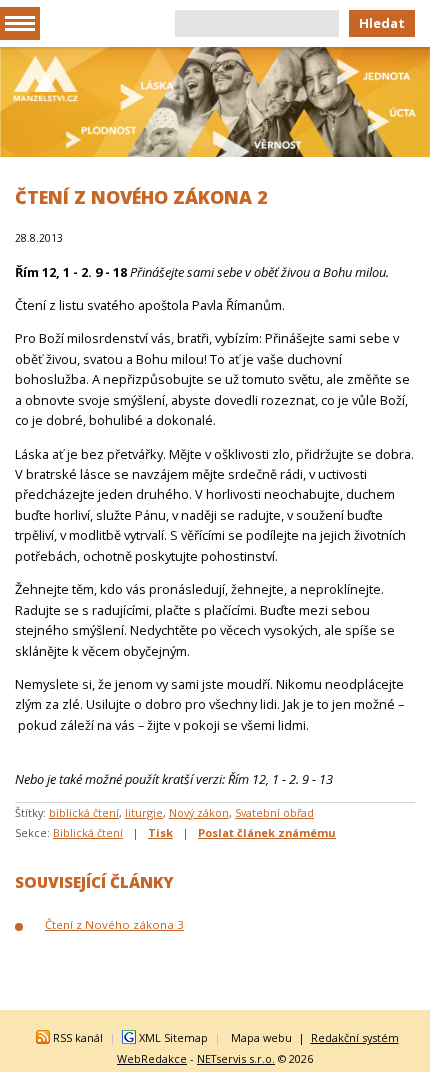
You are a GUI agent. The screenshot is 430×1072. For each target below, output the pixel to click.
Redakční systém (355, 1037)
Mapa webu (261, 1037)
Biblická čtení (88, 832)
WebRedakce (152, 1058)
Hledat (382, 23)
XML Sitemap (173, 1037)
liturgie (144, 812)
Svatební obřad (274, 812)
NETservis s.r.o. (236, 1058)
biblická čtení (84, 812)
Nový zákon (199, 812)
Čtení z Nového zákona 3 (114, 924)
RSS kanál (78, 1037)
